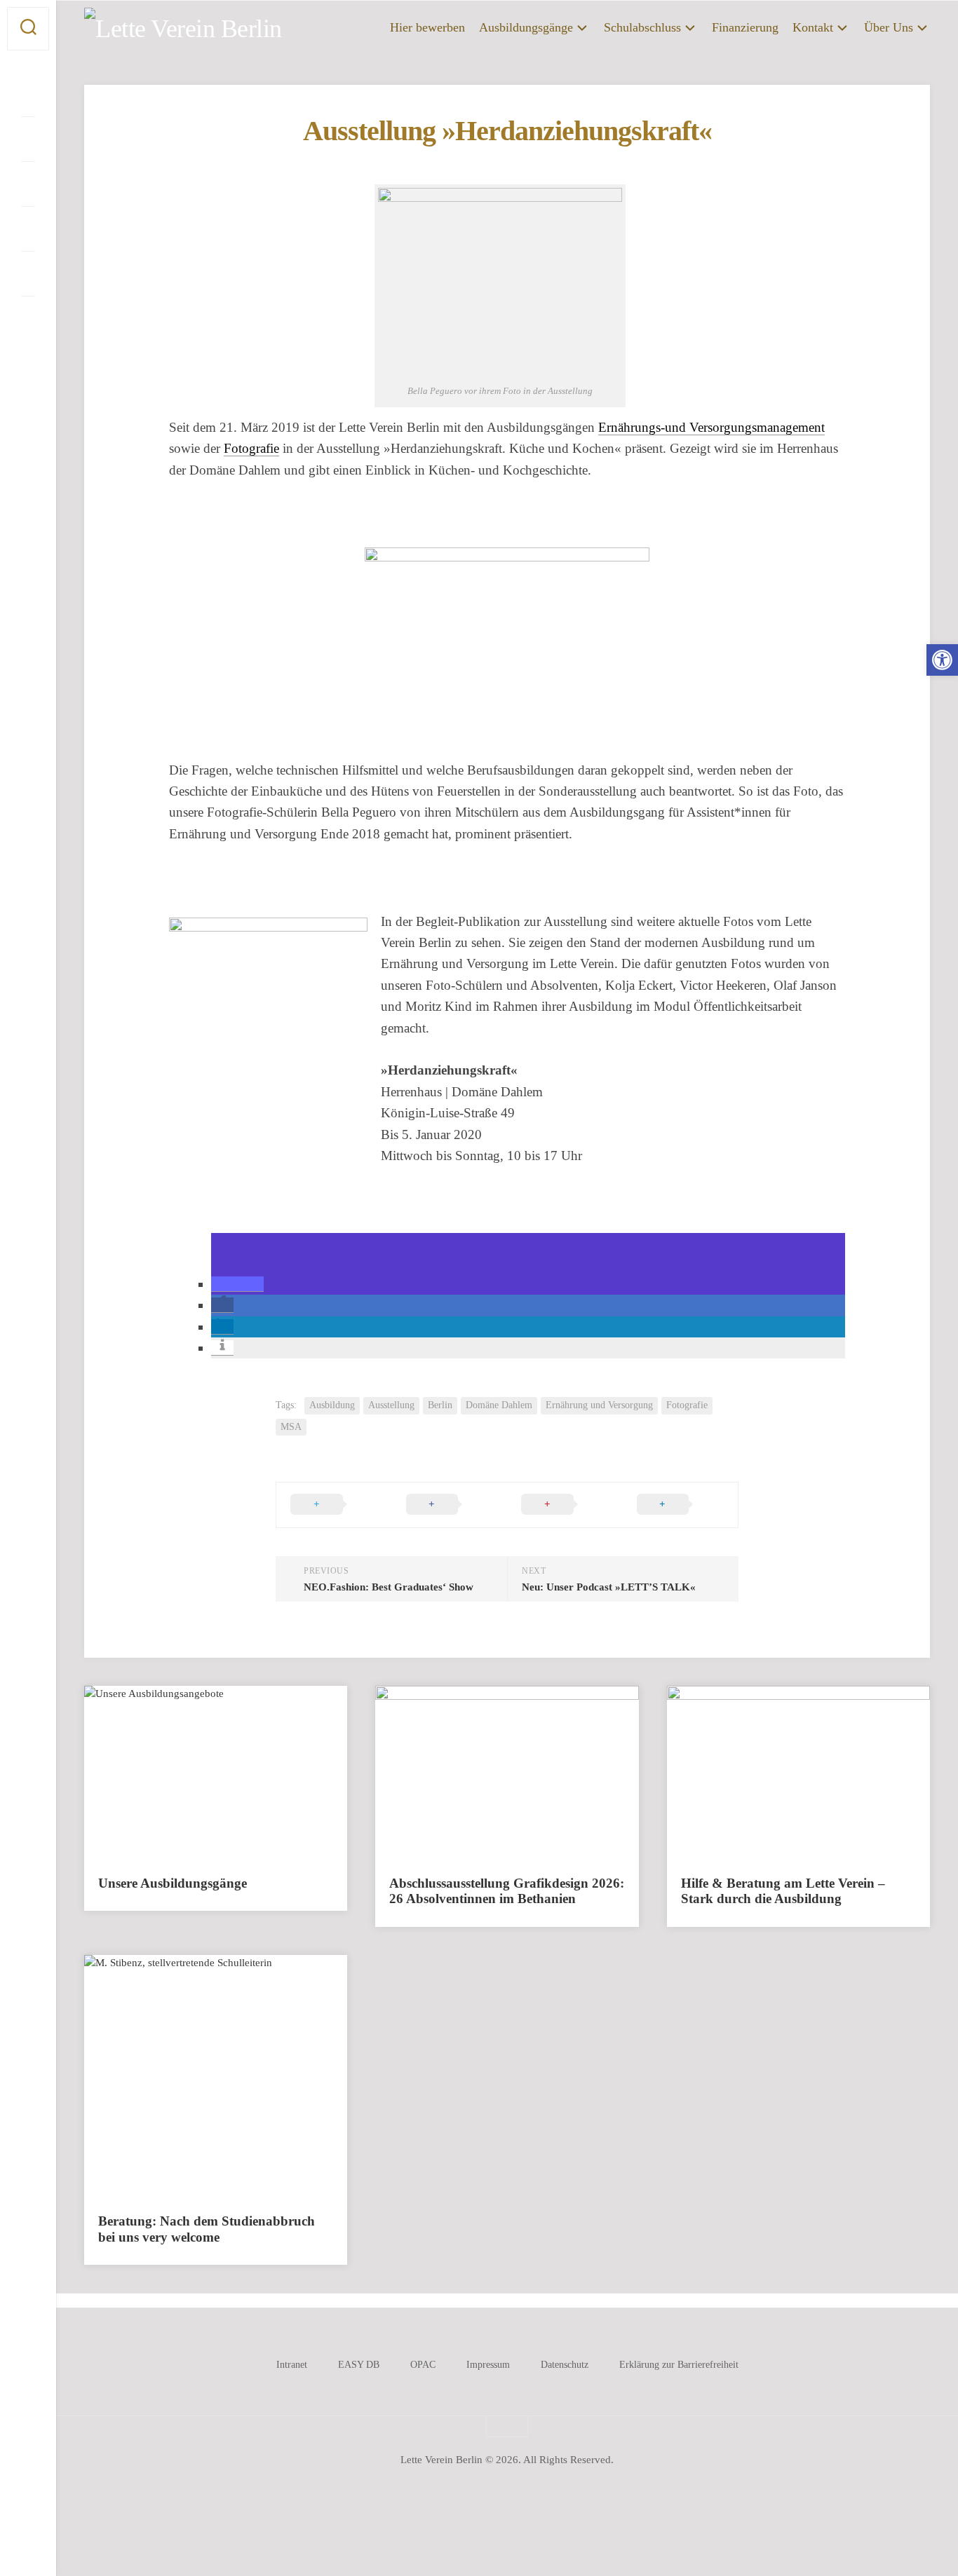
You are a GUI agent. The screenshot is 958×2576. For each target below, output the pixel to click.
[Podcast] (28, 229)
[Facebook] (28, 94)
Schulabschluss (642, 27)
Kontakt (813, 27)
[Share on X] (334, 1505)
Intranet (292, 2365)
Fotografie (251, 448)
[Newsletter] (28, 318)
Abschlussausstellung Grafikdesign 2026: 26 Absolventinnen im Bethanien (507, 1891)
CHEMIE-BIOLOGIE (227, 2133)
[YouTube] (28, 184)
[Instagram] (28, 139)
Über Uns (889, 27)
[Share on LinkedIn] (681, 1505)
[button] (237, 1284)
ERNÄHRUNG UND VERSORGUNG (183, 2156)
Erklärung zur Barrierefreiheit (679, 2365)
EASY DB (359, 2365)
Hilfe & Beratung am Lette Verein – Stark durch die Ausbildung (783, 1891)
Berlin (440, 1405)
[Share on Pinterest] (565, 1505)
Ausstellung (391, 1405)
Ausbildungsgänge (526, 27)
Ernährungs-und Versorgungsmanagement (711, 427)
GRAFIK (204, 2178)
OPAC (423, 2365)
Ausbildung (332, 1405)
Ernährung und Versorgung (599, 1405)
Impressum (488, 2365)
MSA (291, 1427)
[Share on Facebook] (450, 1505)
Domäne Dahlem (499, 1405)
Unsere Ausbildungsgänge (173, 1883)
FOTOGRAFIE (137, 2178)
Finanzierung (745, 27)
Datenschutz (565, 2365)
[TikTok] (28, 273)
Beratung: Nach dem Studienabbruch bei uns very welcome (207, 2229)
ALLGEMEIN (135, 2133)
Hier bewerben (427, 27)
